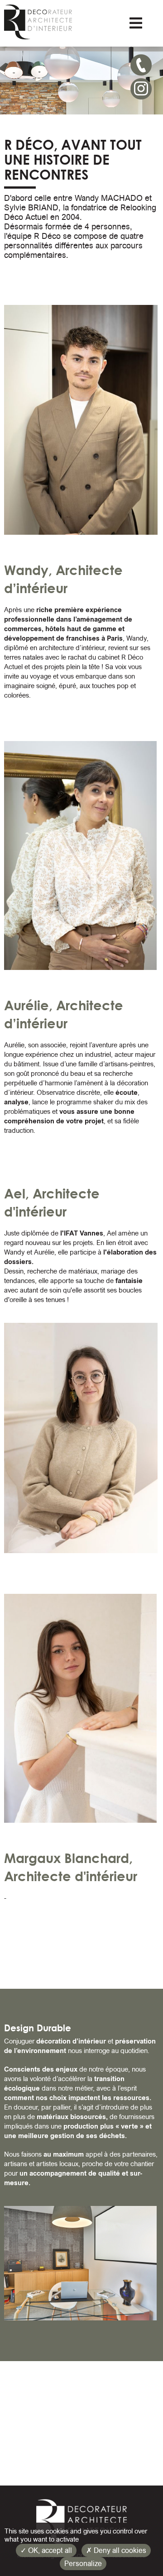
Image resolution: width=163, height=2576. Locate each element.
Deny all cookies (119, 2550)
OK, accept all (49, 2550)
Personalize (83, 2564)
